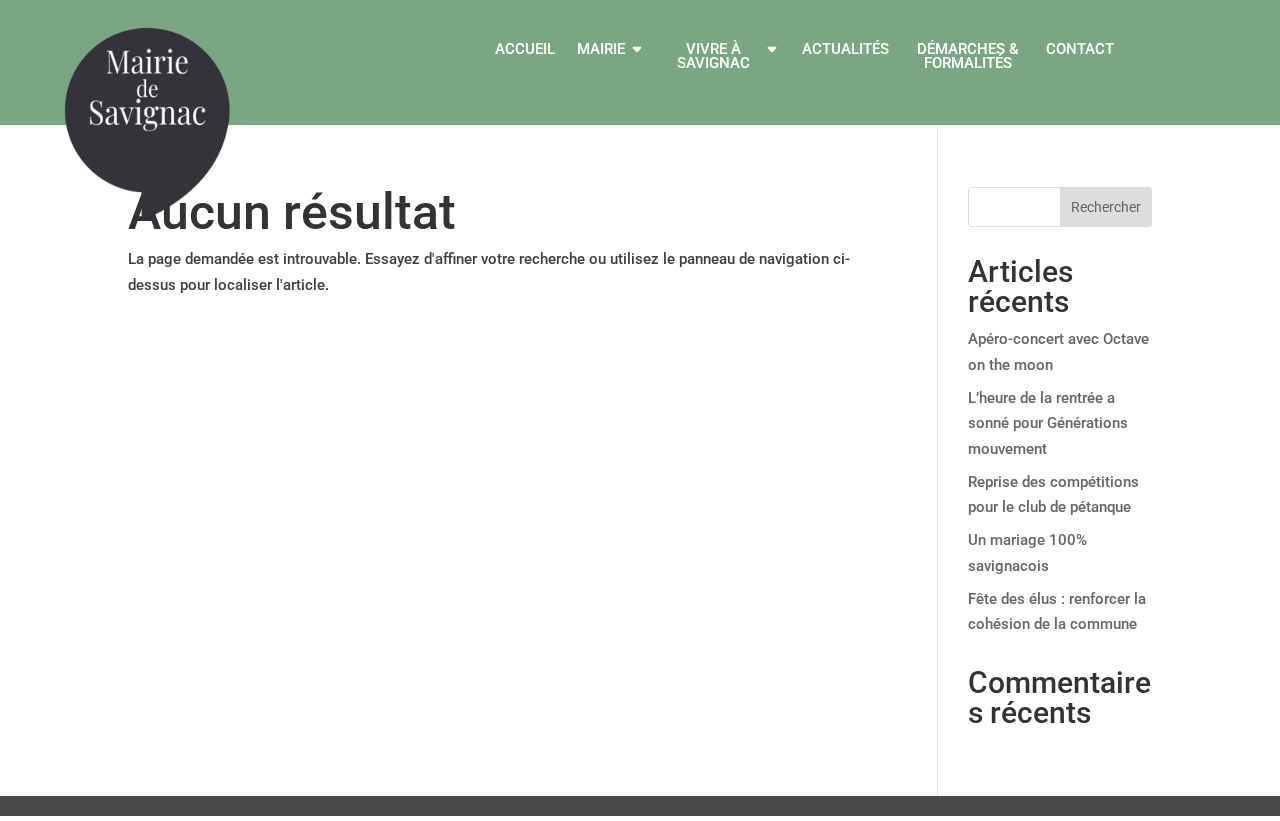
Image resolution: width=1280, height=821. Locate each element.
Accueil (525, 50)
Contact (1080, 50)
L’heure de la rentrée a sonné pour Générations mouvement (1048, 423)
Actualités (845, 50)
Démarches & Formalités (968, 57)
